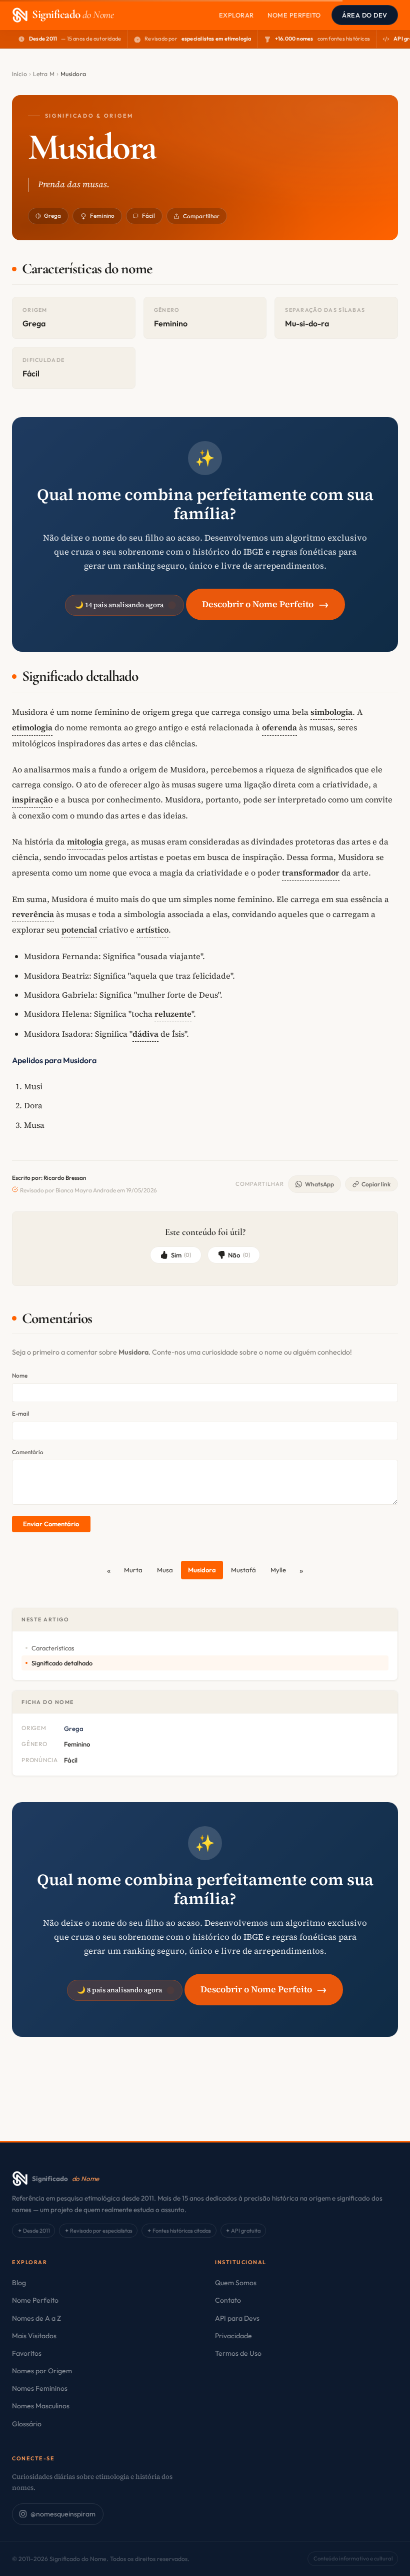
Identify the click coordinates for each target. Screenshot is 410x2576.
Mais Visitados (34, 2336)
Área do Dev (365, 15)
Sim (181, 1255)
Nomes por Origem (42, 2371)
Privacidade (233, 2336)
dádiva (145, 1034)
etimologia (32, 727)
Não (239, 1255)
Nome (20, 1375)
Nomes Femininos (40, 2388)
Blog (19, 2283)
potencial (79, 930)
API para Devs (237, 2318)
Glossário (27, 2424)
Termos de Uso (238, 2353)
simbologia (331, 712)
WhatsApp (319, 1184)
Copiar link (376, 1184)
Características (53, 1648)
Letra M (44, 74)
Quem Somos (236, 2283)
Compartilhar (201, 216)
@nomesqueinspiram (63, 2514)
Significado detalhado (62, 1663)
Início (19, 74)
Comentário (28, 1452)
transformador (311, 873)
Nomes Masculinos (41, 2406)
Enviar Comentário (51, 1524)
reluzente (173, 1014)
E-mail (21, 1413)
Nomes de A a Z (36, 2318)
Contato (228, 2300)
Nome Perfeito (294, 15)
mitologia (85, 841)
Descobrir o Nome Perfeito (265, 604)
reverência (33, 914)
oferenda (279, 727)
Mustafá (243, 1570)
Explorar (236, 15)
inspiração (32, 799)
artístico (152, 930)
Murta (133, 1570)
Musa (165, 1570)
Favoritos (27, 2353)
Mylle (278, 1570)
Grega (53, 216)
